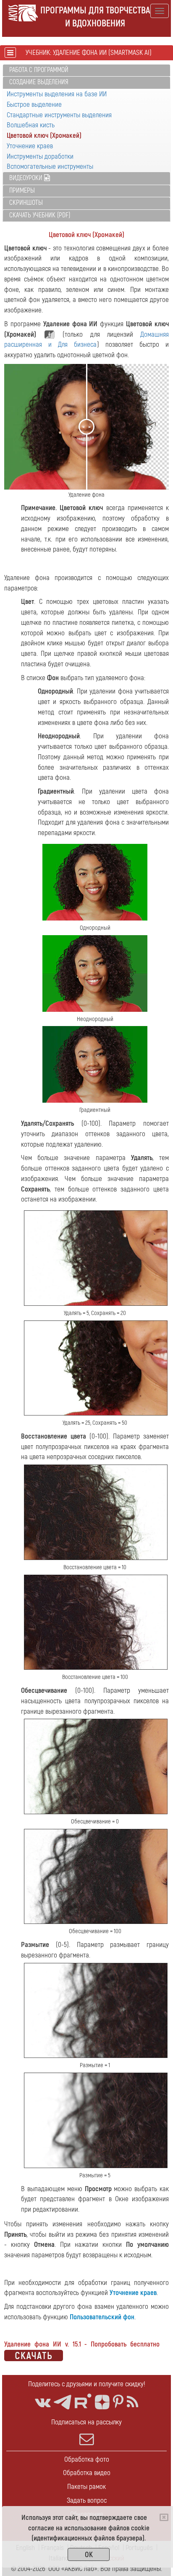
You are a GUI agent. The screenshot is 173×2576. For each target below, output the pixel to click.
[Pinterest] (118, 2402)
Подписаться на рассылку (86, 2422)
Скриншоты (26, 203)
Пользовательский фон (102, 2317)
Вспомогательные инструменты (50, 166)
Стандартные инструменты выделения (59, 115)
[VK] (43, 2402)
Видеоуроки (27, 178)
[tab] (86, 71)
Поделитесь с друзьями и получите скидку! (87, 2384)
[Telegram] (63, 2402)
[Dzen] (102, 2402)
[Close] (164, 2517)
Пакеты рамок (86, 2487)
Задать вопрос (87, 2500)
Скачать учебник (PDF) (40, 215)
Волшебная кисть (31, 125)
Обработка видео (87, 2473)
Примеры (22, 191)
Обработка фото (87, 2459)
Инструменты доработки (40, 156)
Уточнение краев (30, 146)
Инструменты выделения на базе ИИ (57, 94)
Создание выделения (39, 82)
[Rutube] (83, 2401)
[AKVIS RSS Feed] (132, 2402)
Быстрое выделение (34, 104)
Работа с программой (39, 70)
